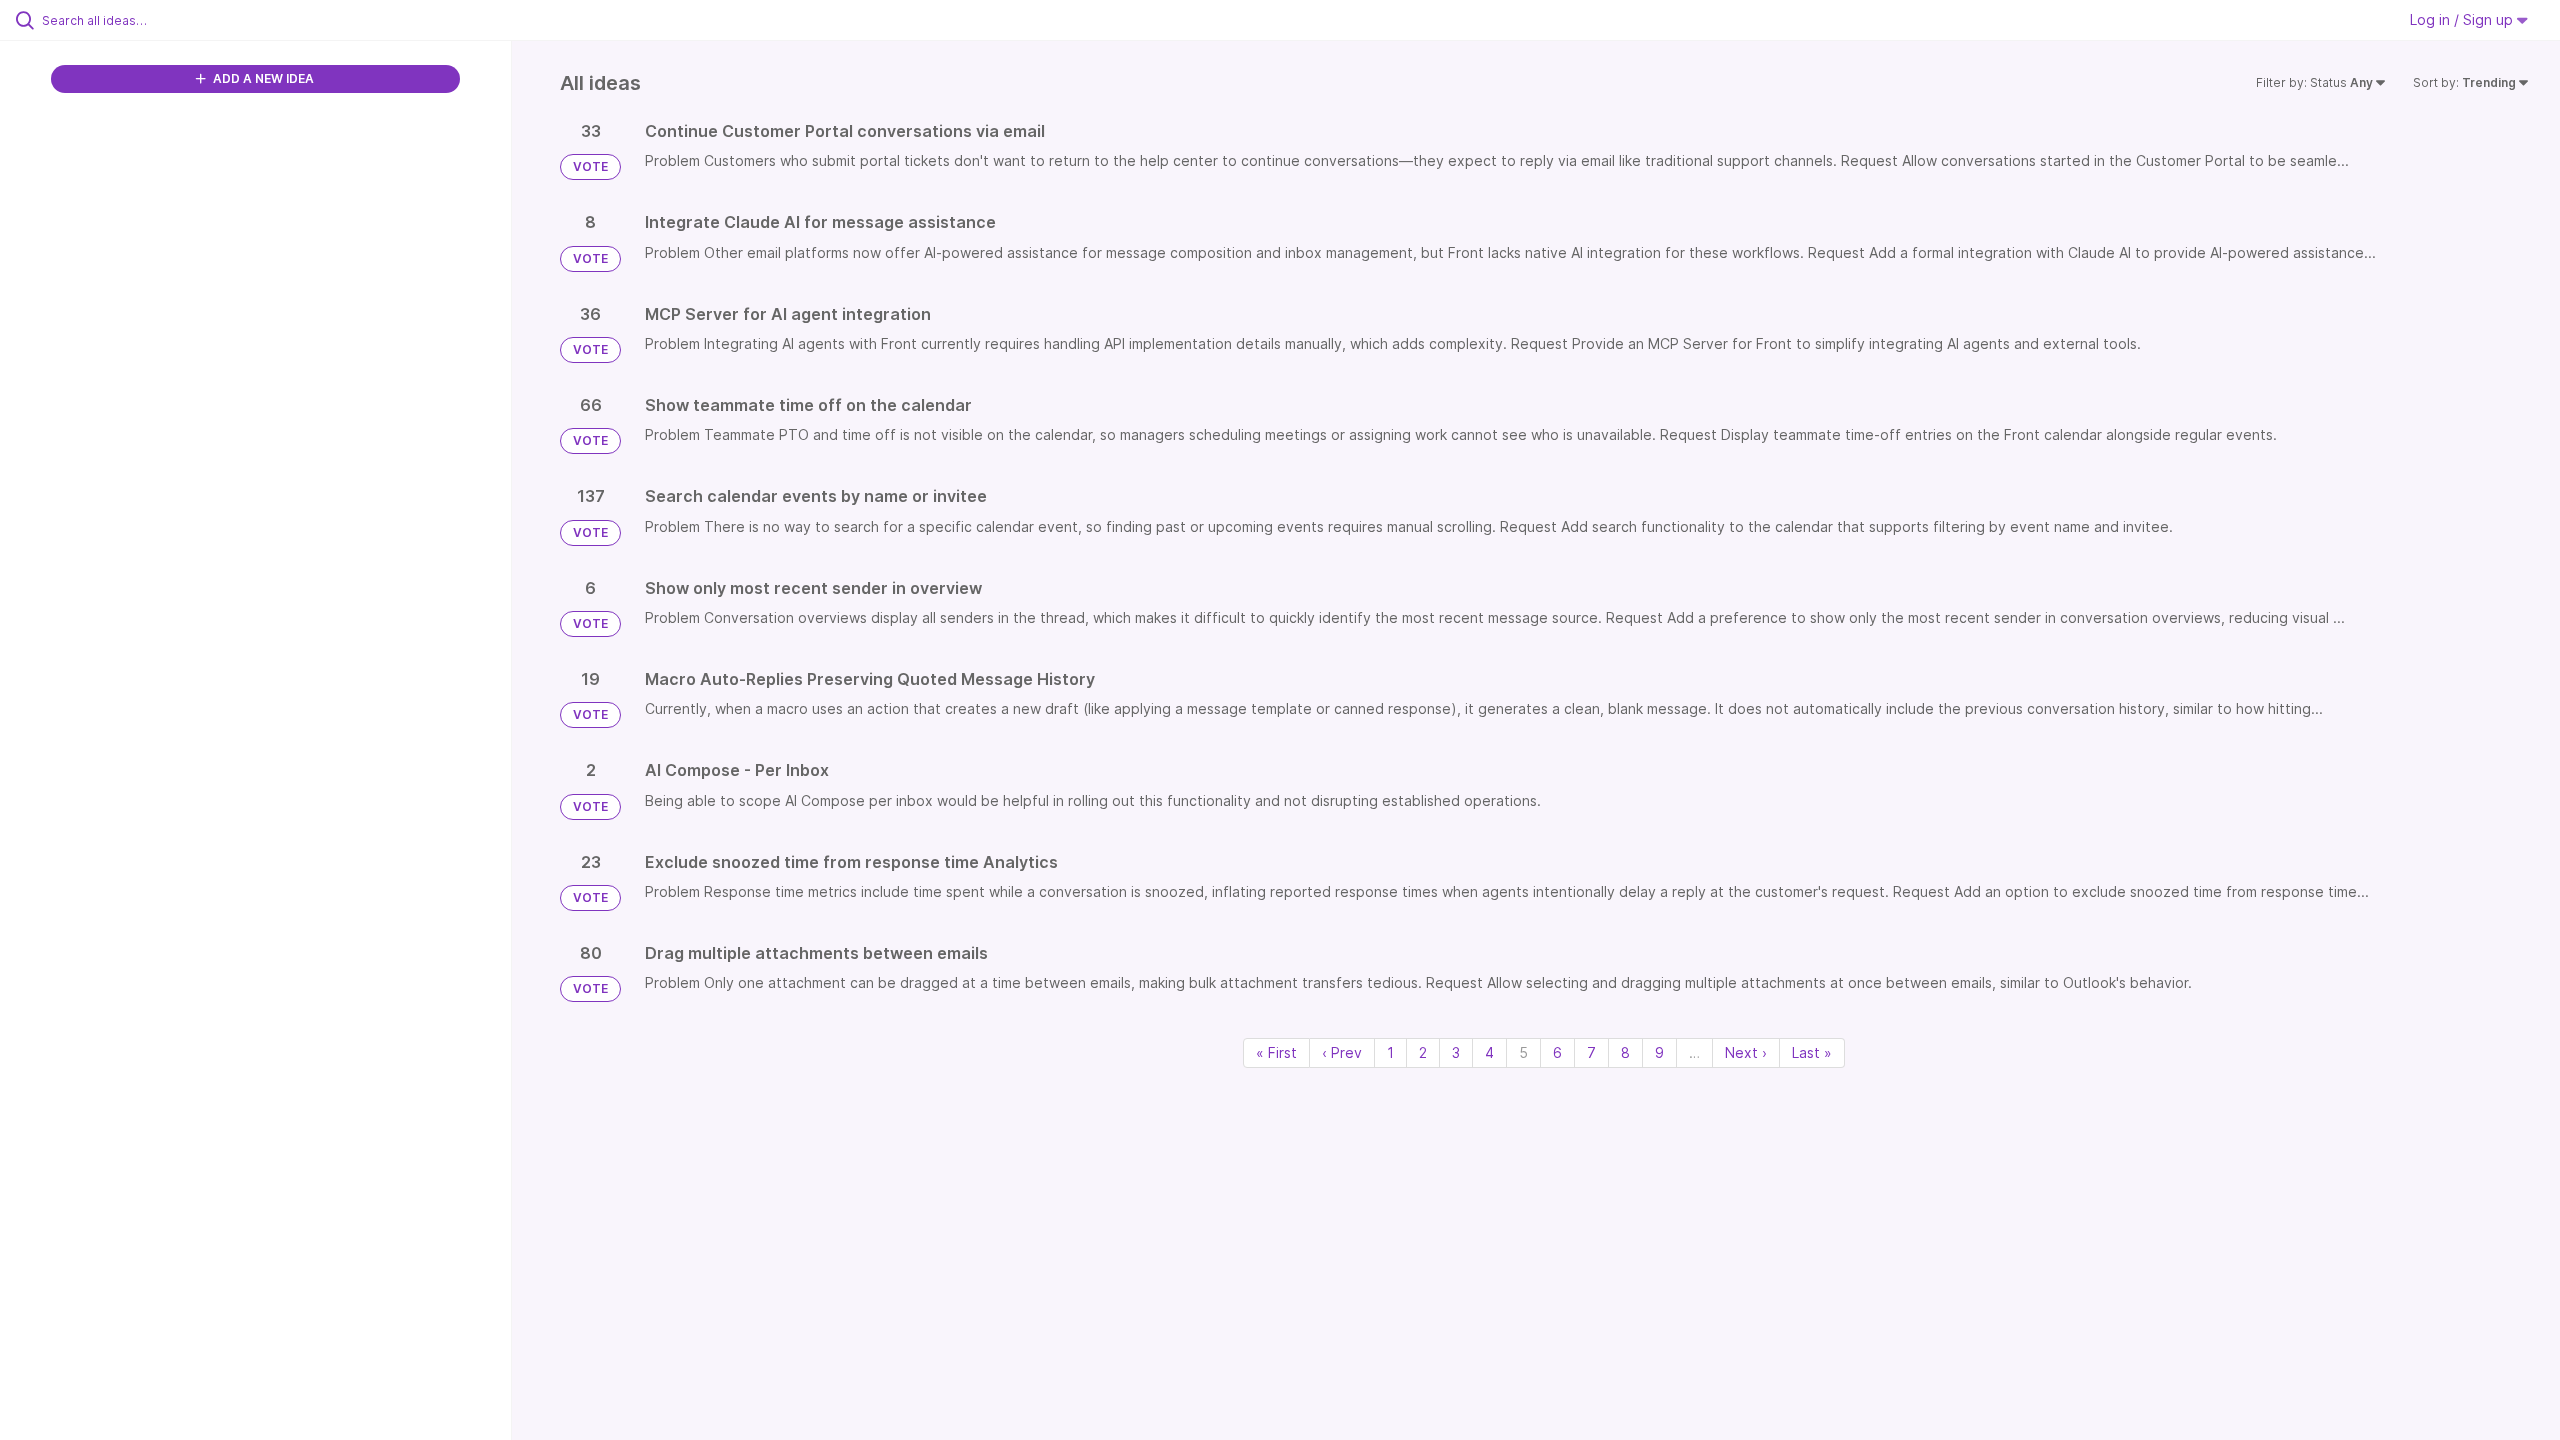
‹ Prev (1342, 1052)
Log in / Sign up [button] (2463, 19)
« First (1276, 1052)
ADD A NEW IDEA (262, 78)
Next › (1746, 1052)
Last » (1812, 1052)
